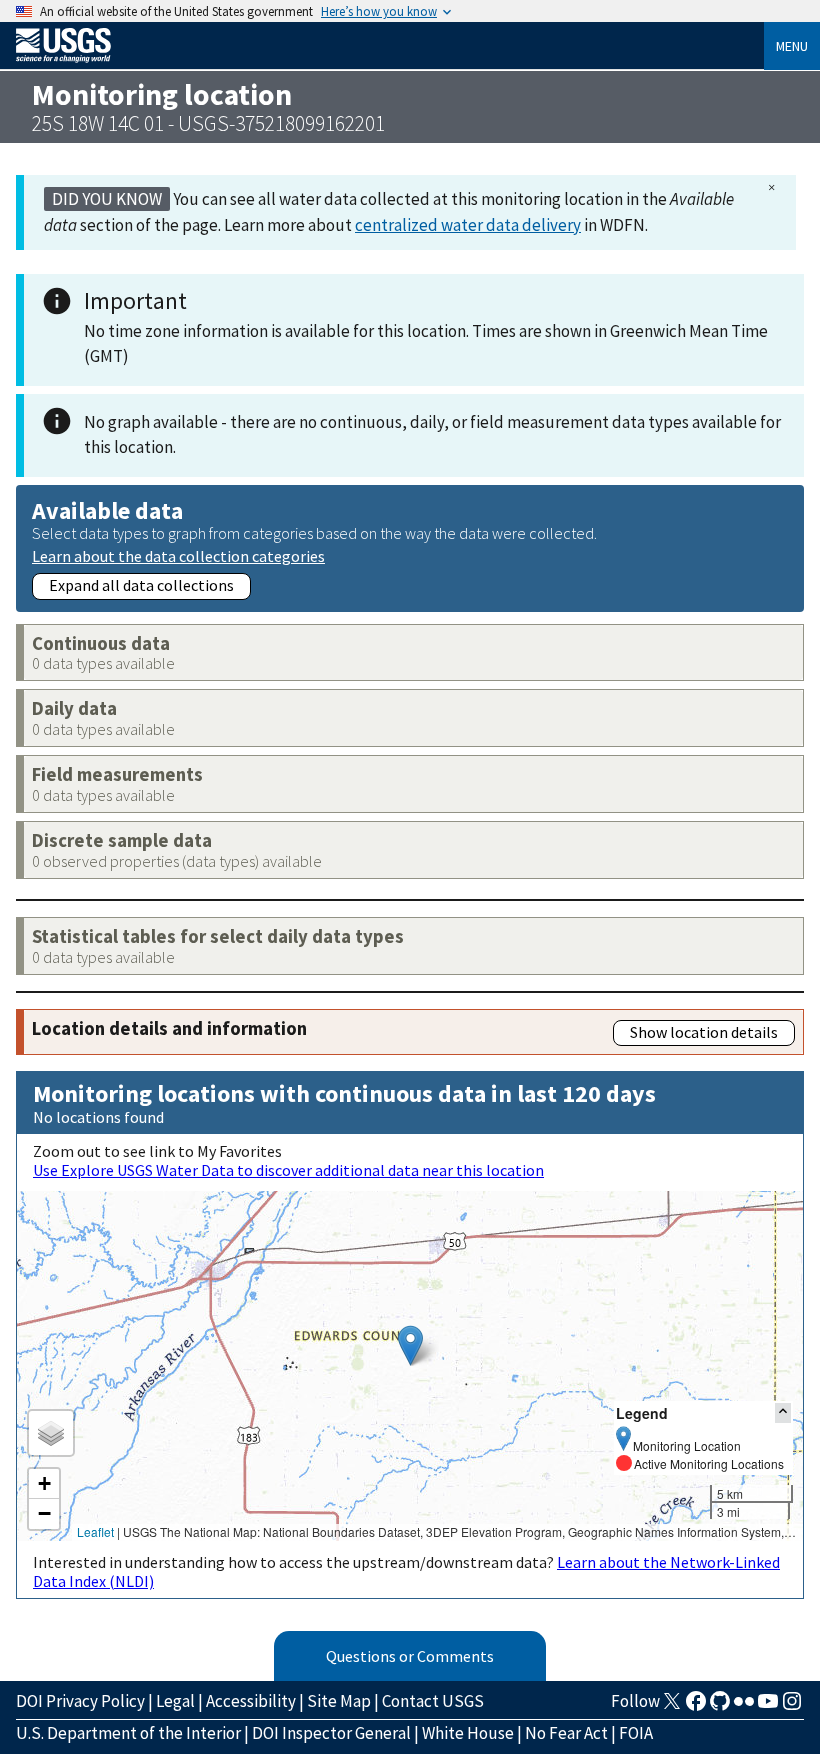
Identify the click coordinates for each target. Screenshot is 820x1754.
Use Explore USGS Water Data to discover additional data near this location (288, 1170)
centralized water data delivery (468, 225)
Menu (792, 46)
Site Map (339, 1701)
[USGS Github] (720, 1707)
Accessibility (251, 1701)
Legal (175, 1701)
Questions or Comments (410, 1656)
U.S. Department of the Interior (128, 1733)
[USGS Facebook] (696, 1707)
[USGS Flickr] (744, 1707)
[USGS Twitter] (672, 1707)
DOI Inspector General (331, 1733)
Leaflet (95, 1531)
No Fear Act (566, 1733)
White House (468, 1733)
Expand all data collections (141, 585)
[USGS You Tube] (768, 1707)
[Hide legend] (783, 1412)
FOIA (636, 1733)
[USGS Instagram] (792, 1707)
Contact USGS (433, 1701)
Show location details (704, 1032)
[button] (410, 1345)
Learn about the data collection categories (178, 555)
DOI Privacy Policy (80, 1701)
